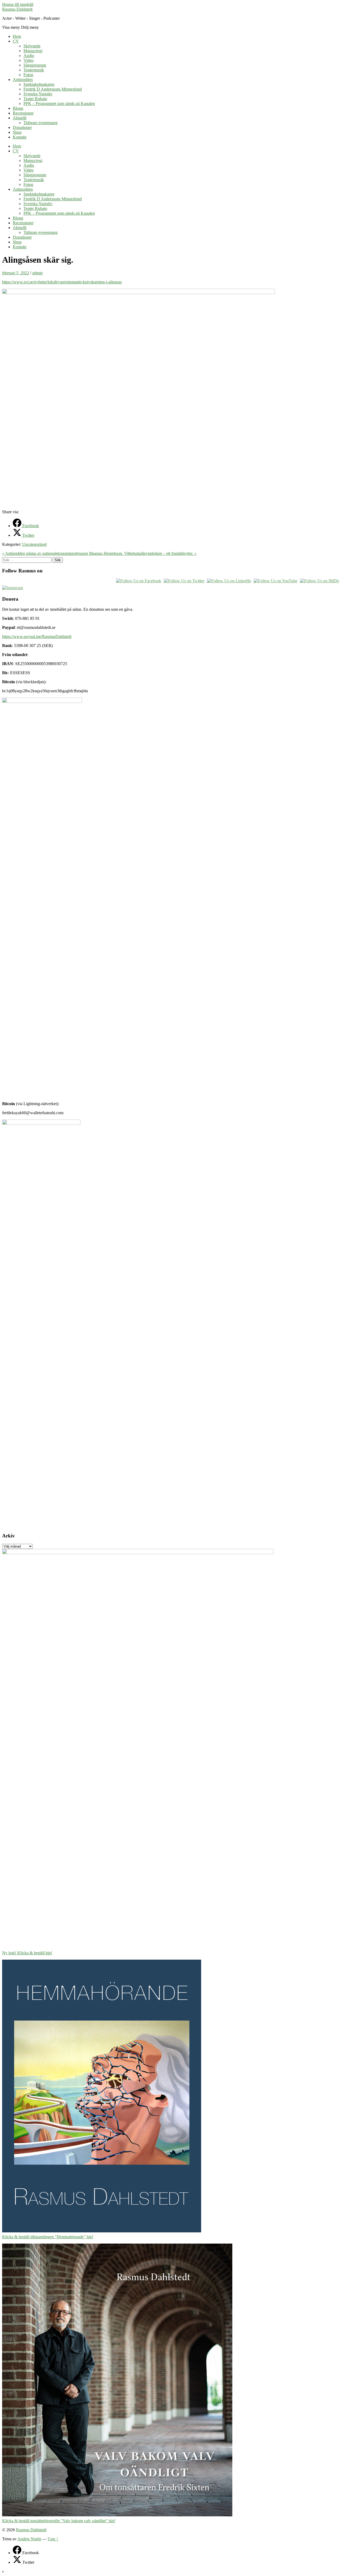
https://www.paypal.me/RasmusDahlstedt (37, 636)
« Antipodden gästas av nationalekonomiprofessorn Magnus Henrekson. (63, 553)
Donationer (22, 127)
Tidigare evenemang (40, 123)
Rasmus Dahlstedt (17, 9)
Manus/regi (33, 51)
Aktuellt (20, 118)
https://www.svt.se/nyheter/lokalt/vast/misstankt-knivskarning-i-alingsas (62, 282)
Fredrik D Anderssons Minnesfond (53, 89)
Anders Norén (29, 2539)
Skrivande (32, 46)
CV (16, 41)
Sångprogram (35, 65)
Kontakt (20, 137)
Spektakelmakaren (39, 84)
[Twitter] (18, 2562)
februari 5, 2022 (16, 273)
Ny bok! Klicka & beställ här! (27, 1953)
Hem (17, 36)
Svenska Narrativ (38, 94)
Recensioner (23, 113)
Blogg (18, 108)
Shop (17, 132)
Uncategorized (34, 544)
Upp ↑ (53, 2539)
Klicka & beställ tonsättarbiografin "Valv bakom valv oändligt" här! (59, 2521)
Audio (29, 56)
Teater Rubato (35, 99)
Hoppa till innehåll (18, 4)
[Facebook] (18, 2553)
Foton (28, 75)
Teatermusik (34, 70)
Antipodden (23, 80)
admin (37, 273)
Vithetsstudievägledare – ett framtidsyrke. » (160, 553)
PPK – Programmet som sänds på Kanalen (59, 103)
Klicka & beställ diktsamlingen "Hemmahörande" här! (48, 2237)
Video (29, 60)
